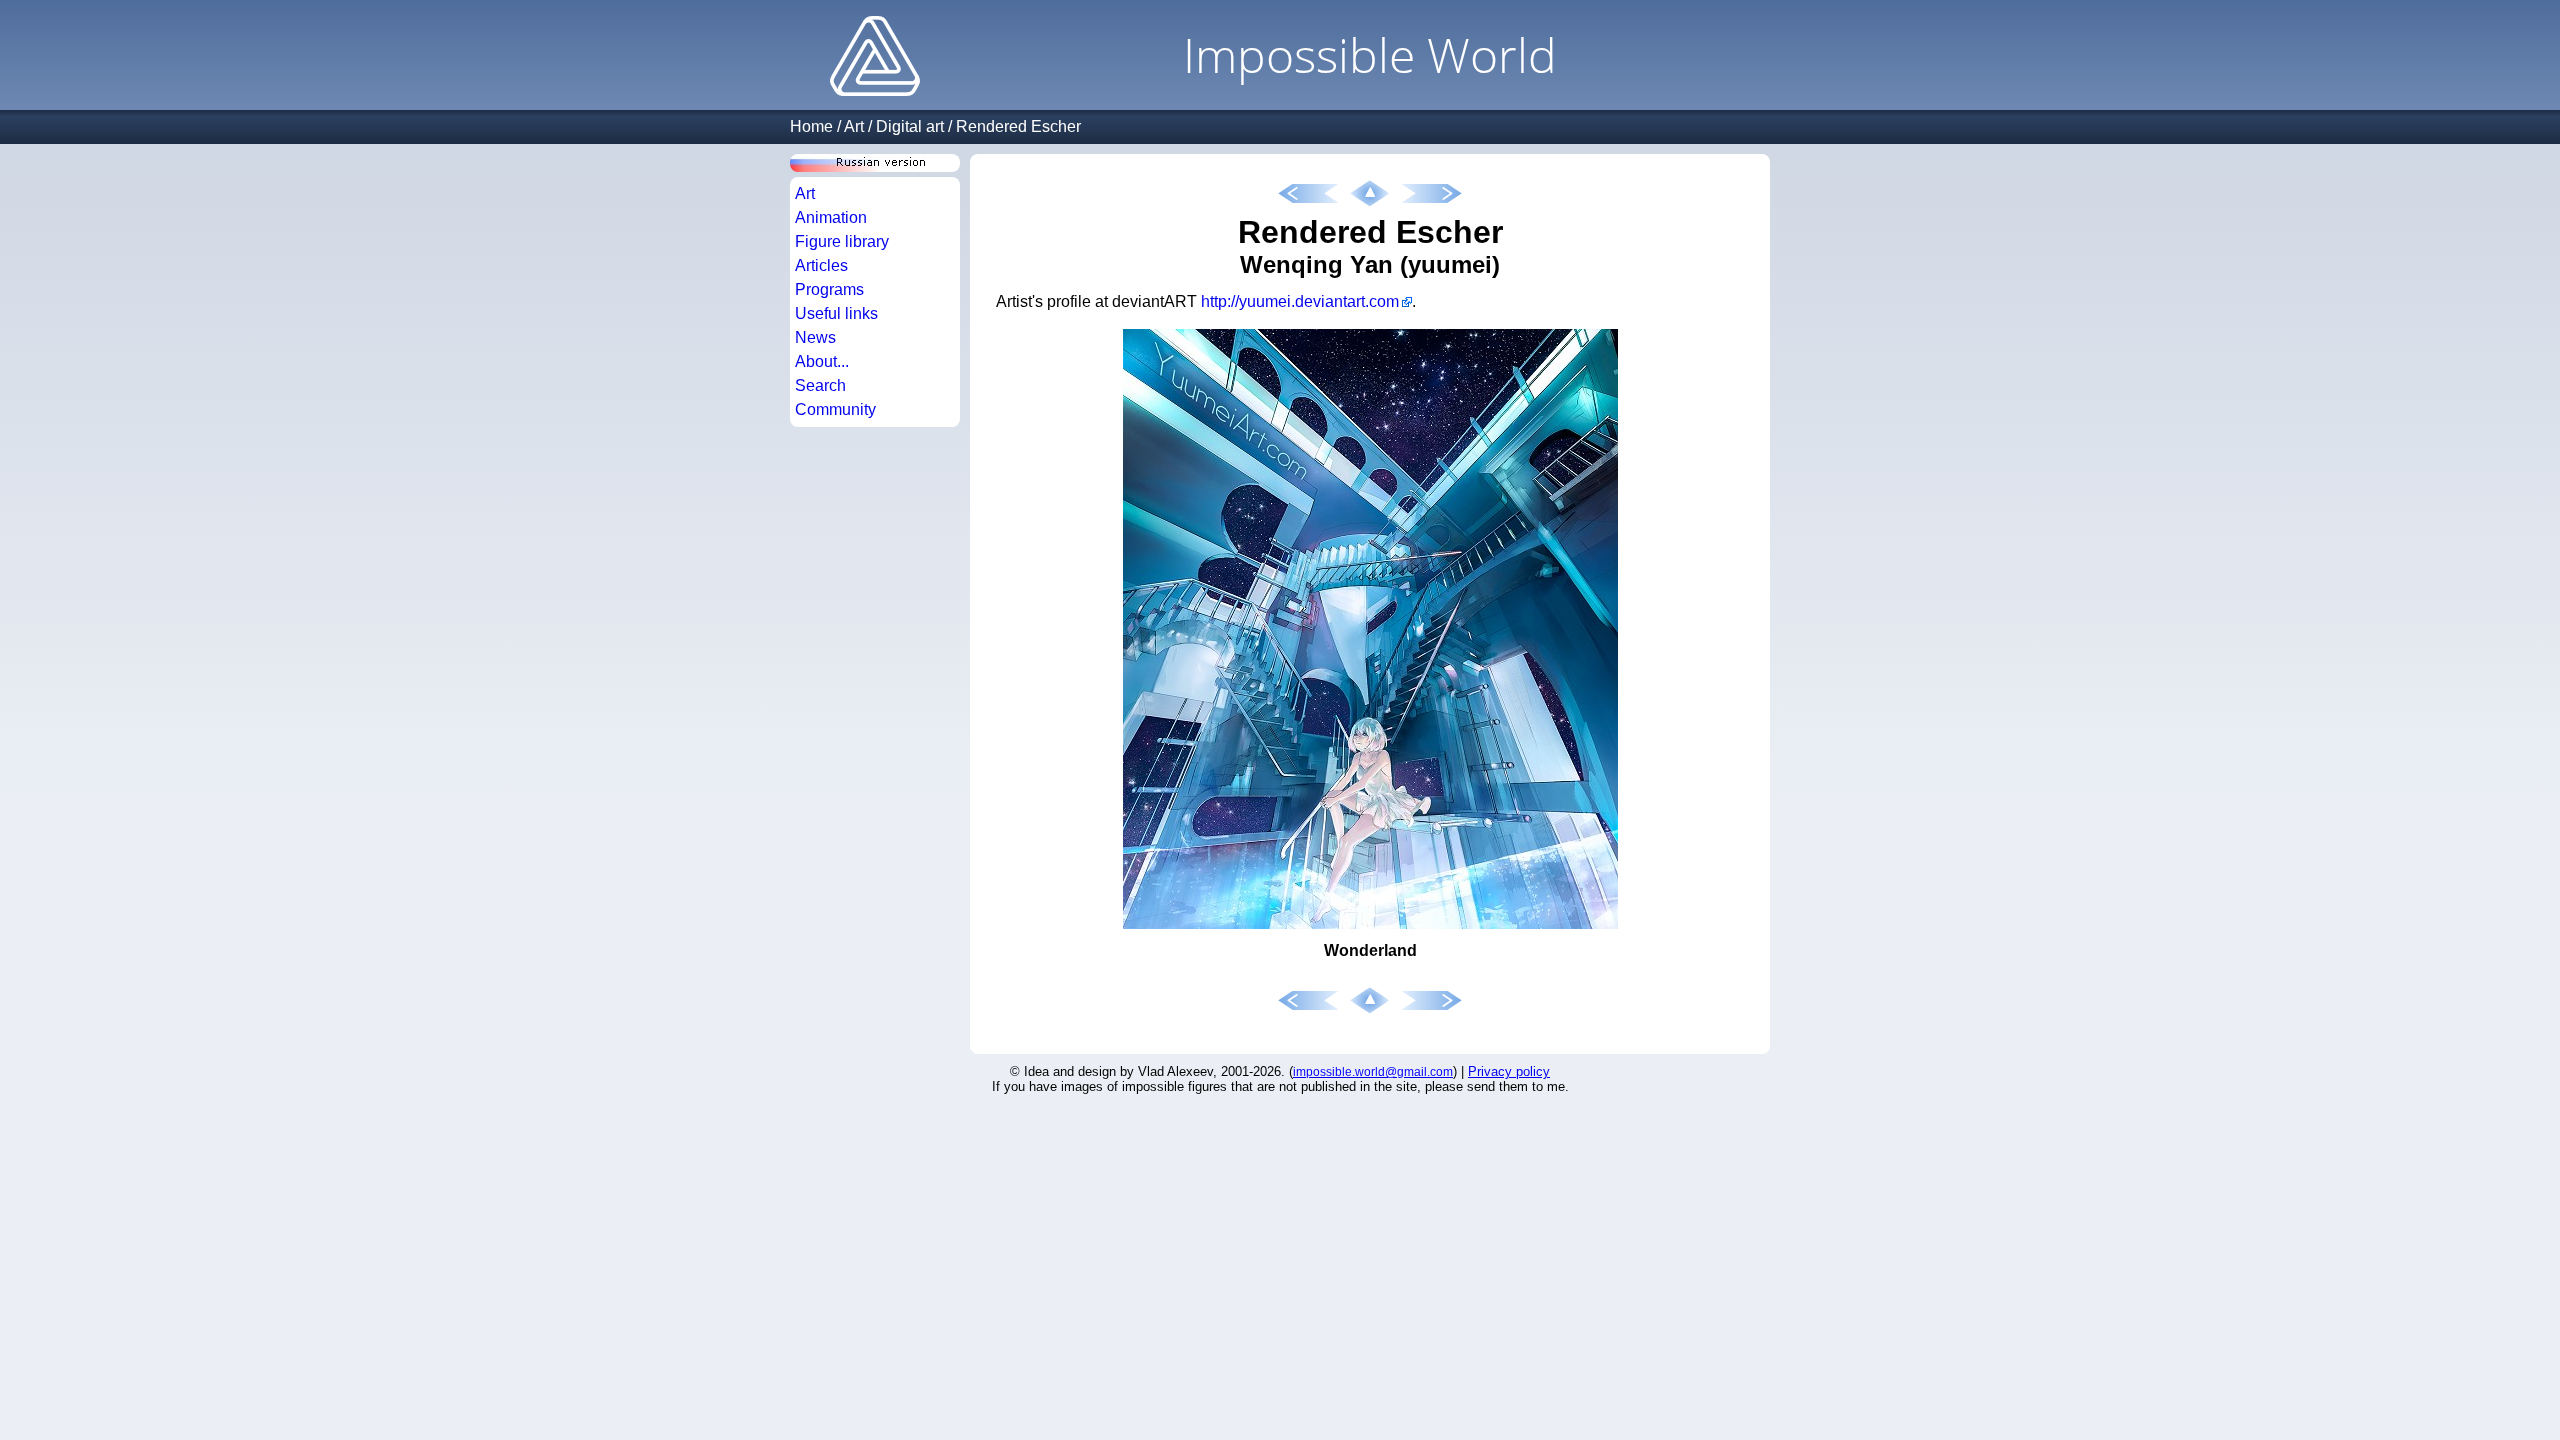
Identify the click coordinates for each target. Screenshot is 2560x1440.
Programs (829, 289)
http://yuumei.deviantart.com (1300, 301)
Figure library (842, 241)
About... (822, 361)
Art (854, 126)
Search (820, 385)
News (815, 337)
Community (835, 409)
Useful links (836, 313)
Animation (831, 217)
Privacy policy (1509, 1071)
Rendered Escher (1018, 126)
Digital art (910, 126)
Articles (821, 265)
